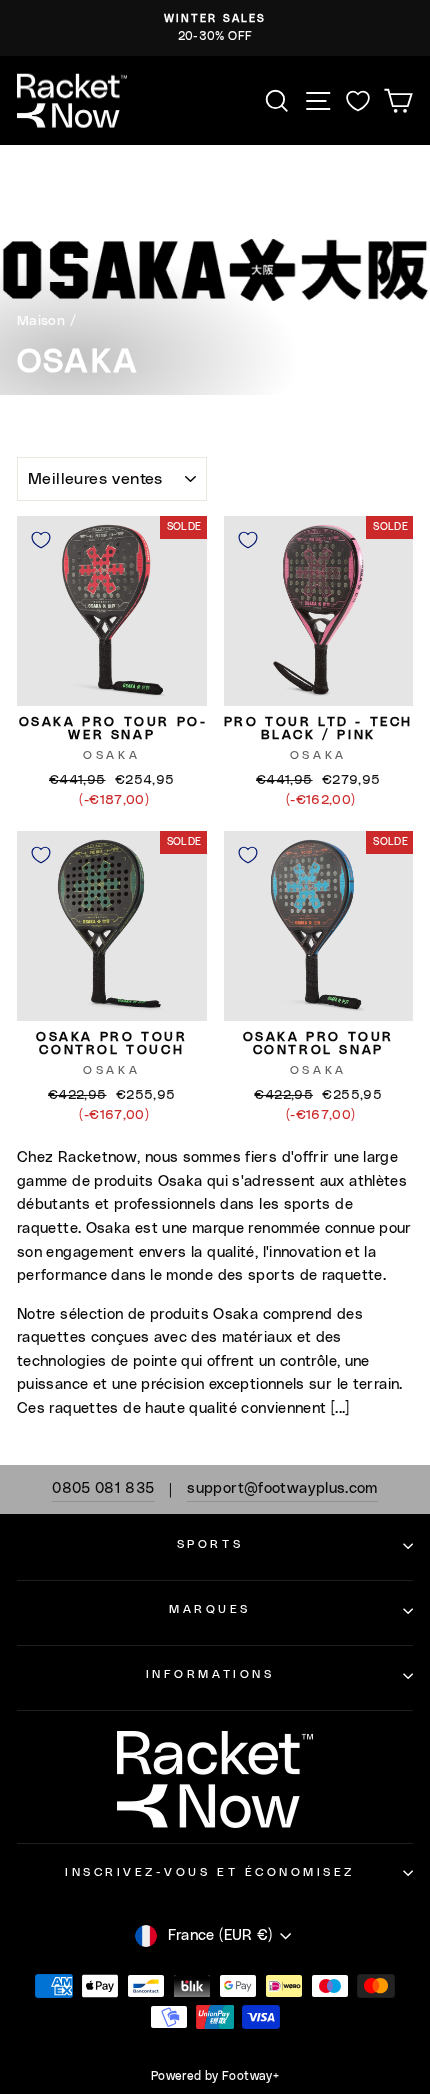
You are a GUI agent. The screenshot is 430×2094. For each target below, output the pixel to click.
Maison (41, 321)
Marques (210, 1609)
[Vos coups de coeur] (358, 100)
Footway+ (250, 2076)
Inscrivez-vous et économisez (210, 1872)
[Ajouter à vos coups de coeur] (41, 540)
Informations (210, 1674)
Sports (210, 1544)
